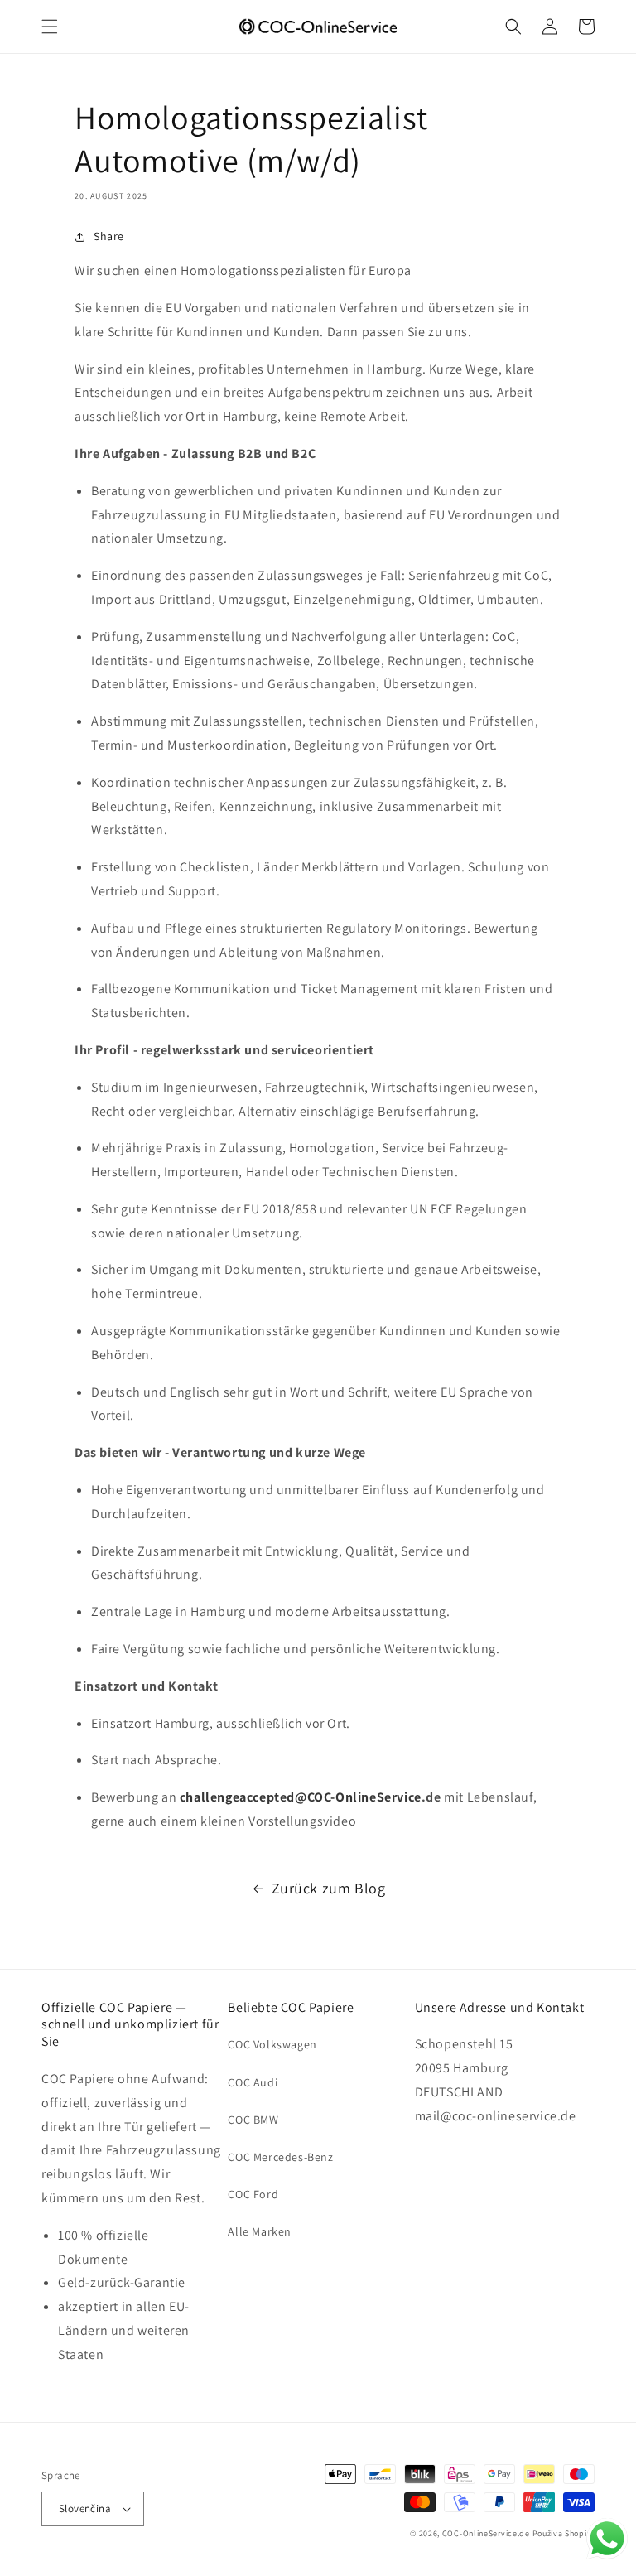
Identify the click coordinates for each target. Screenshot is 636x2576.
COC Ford (253, 2194)
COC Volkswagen (272, 2044)
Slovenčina (85, 2508)
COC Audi (253, 2082)
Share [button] (109, 236)
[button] (50, 27)
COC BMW (253, 2120)
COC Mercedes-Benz (280, 2157)
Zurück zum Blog (329, 1888)
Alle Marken (260, 2231)
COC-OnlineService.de (486, 2533)
